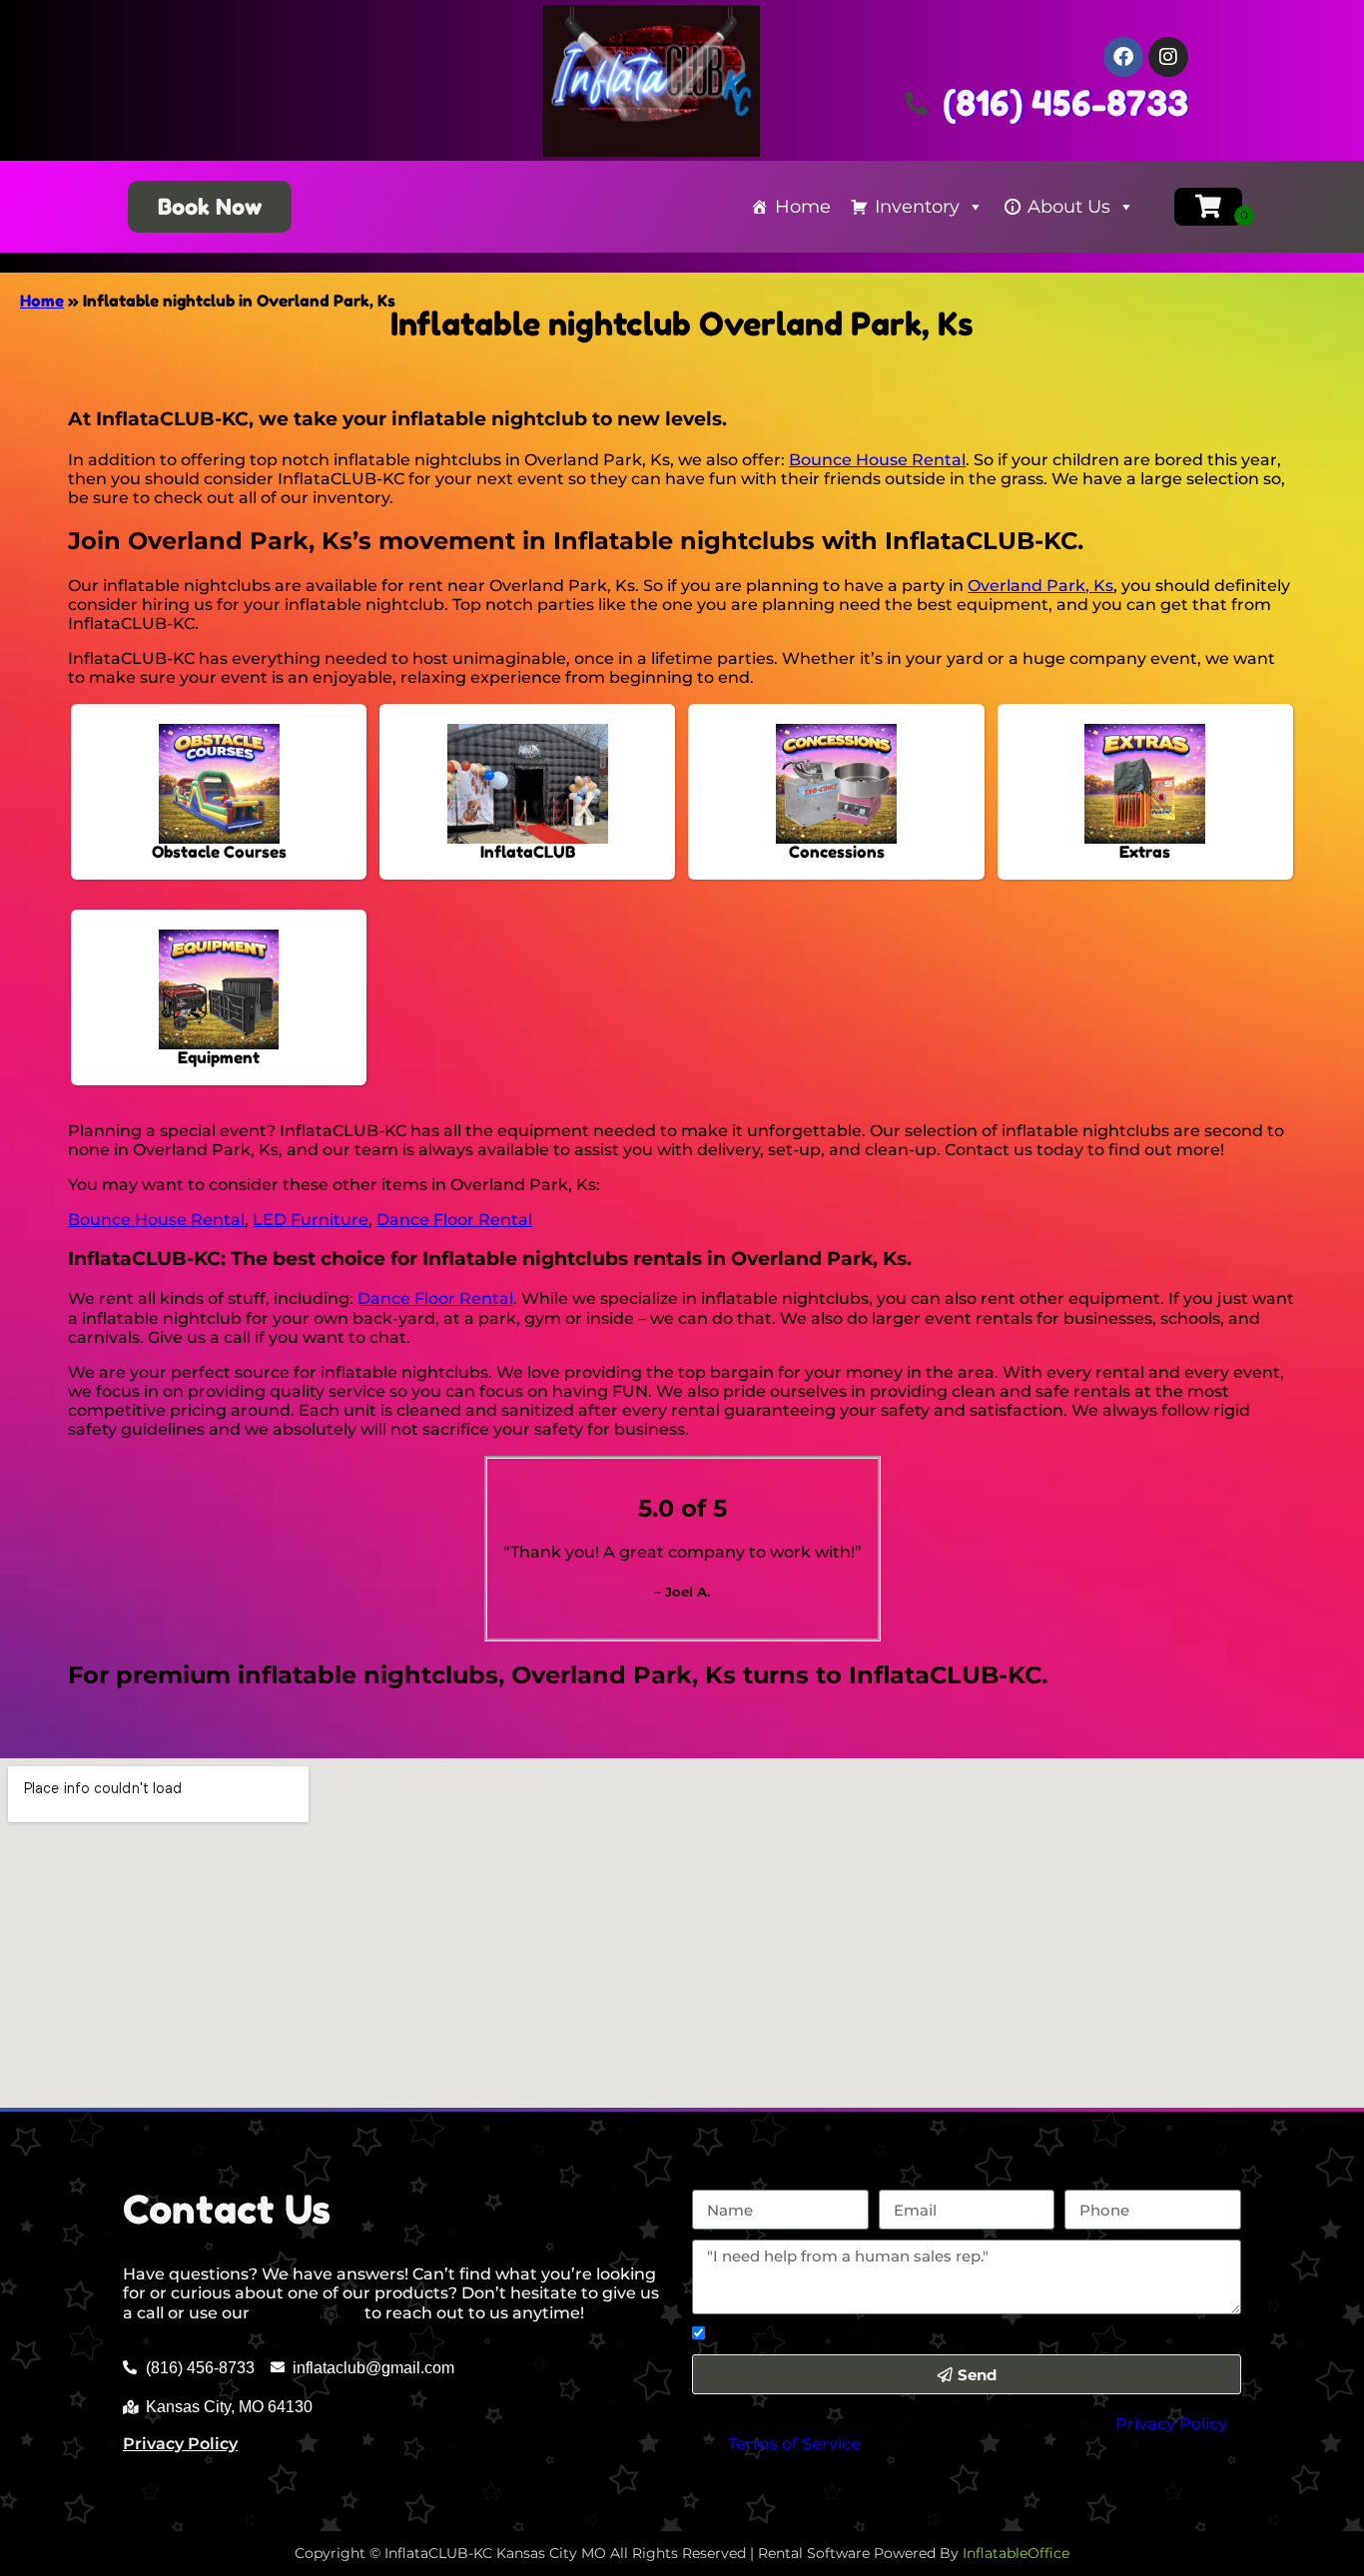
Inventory (917, 207)
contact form (307, 2313)
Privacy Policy (180, 2444)
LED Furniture (311, 1220)
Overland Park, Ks (1040, 586)
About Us (1069, 207)
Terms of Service (794, 2444)
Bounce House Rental (877, 460)
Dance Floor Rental (454, 1220)
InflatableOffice (1016, 2553)
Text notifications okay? (799, 2334)
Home (803, 207)
